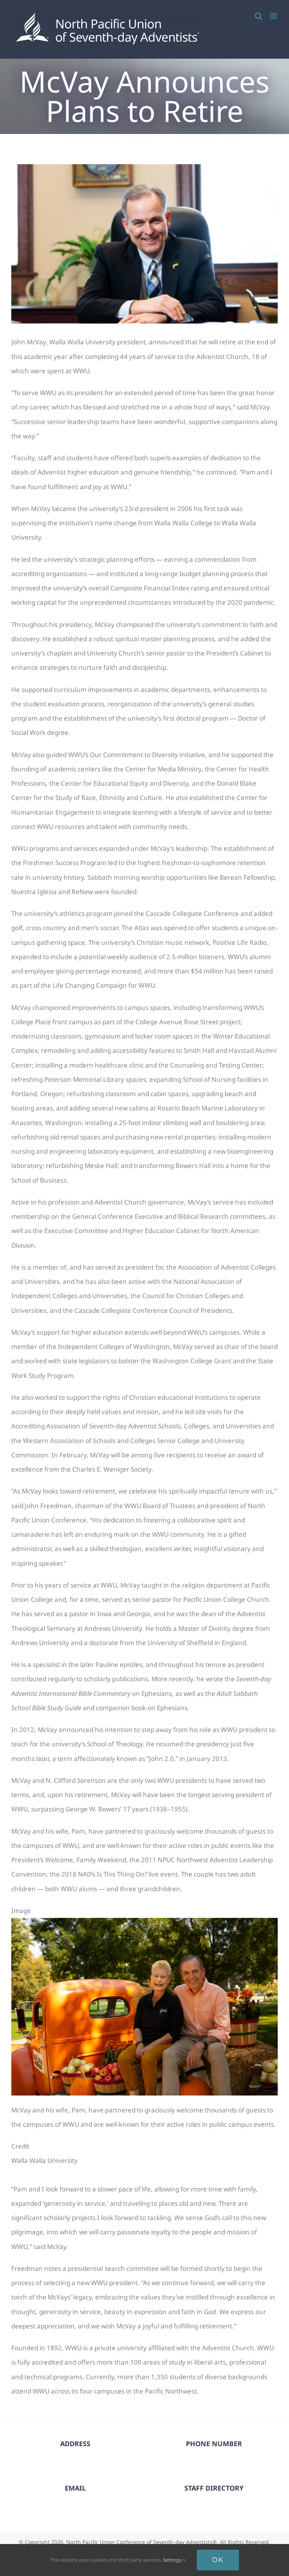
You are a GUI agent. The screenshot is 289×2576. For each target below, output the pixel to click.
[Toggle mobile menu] (274, 16)
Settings (173, 2560)
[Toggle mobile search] (259, 16)
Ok (218, 2560)
